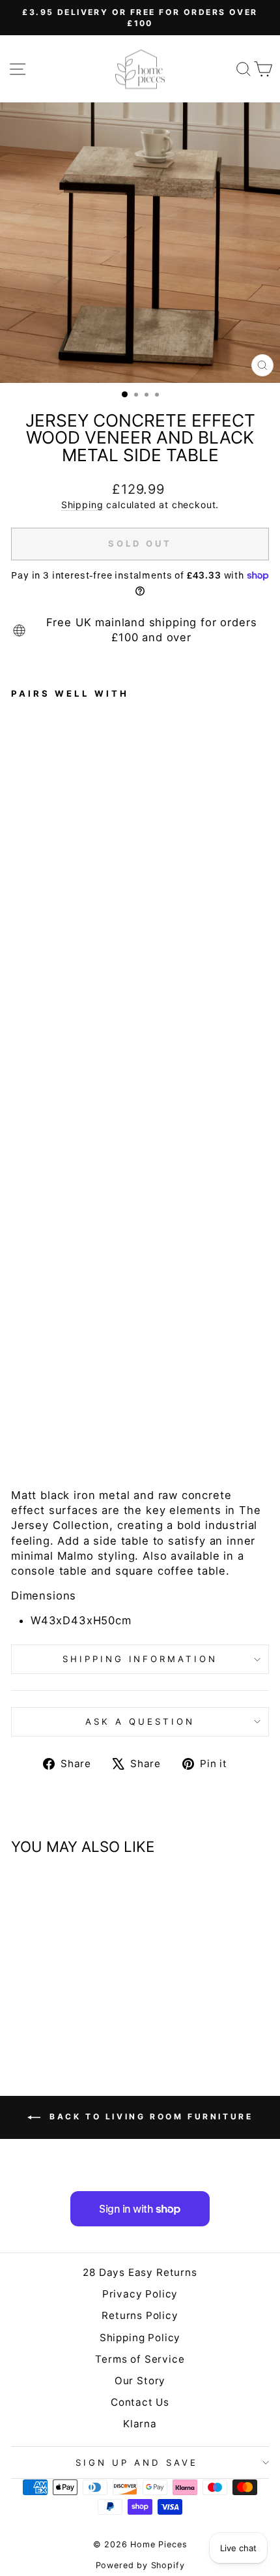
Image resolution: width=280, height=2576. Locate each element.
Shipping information (140, 1659)
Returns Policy (140, 2315)
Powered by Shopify (140, 2565)
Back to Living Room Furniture (149, 2116)
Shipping (82, 505)
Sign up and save (137, 2462)
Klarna (140, 2424)
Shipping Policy (140, 2338)
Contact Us (140, 2402)
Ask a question (140, 1721)
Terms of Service (140, 2359)
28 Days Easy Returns (140, 2272)
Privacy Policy (140, 2294)
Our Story (140, 2381)
